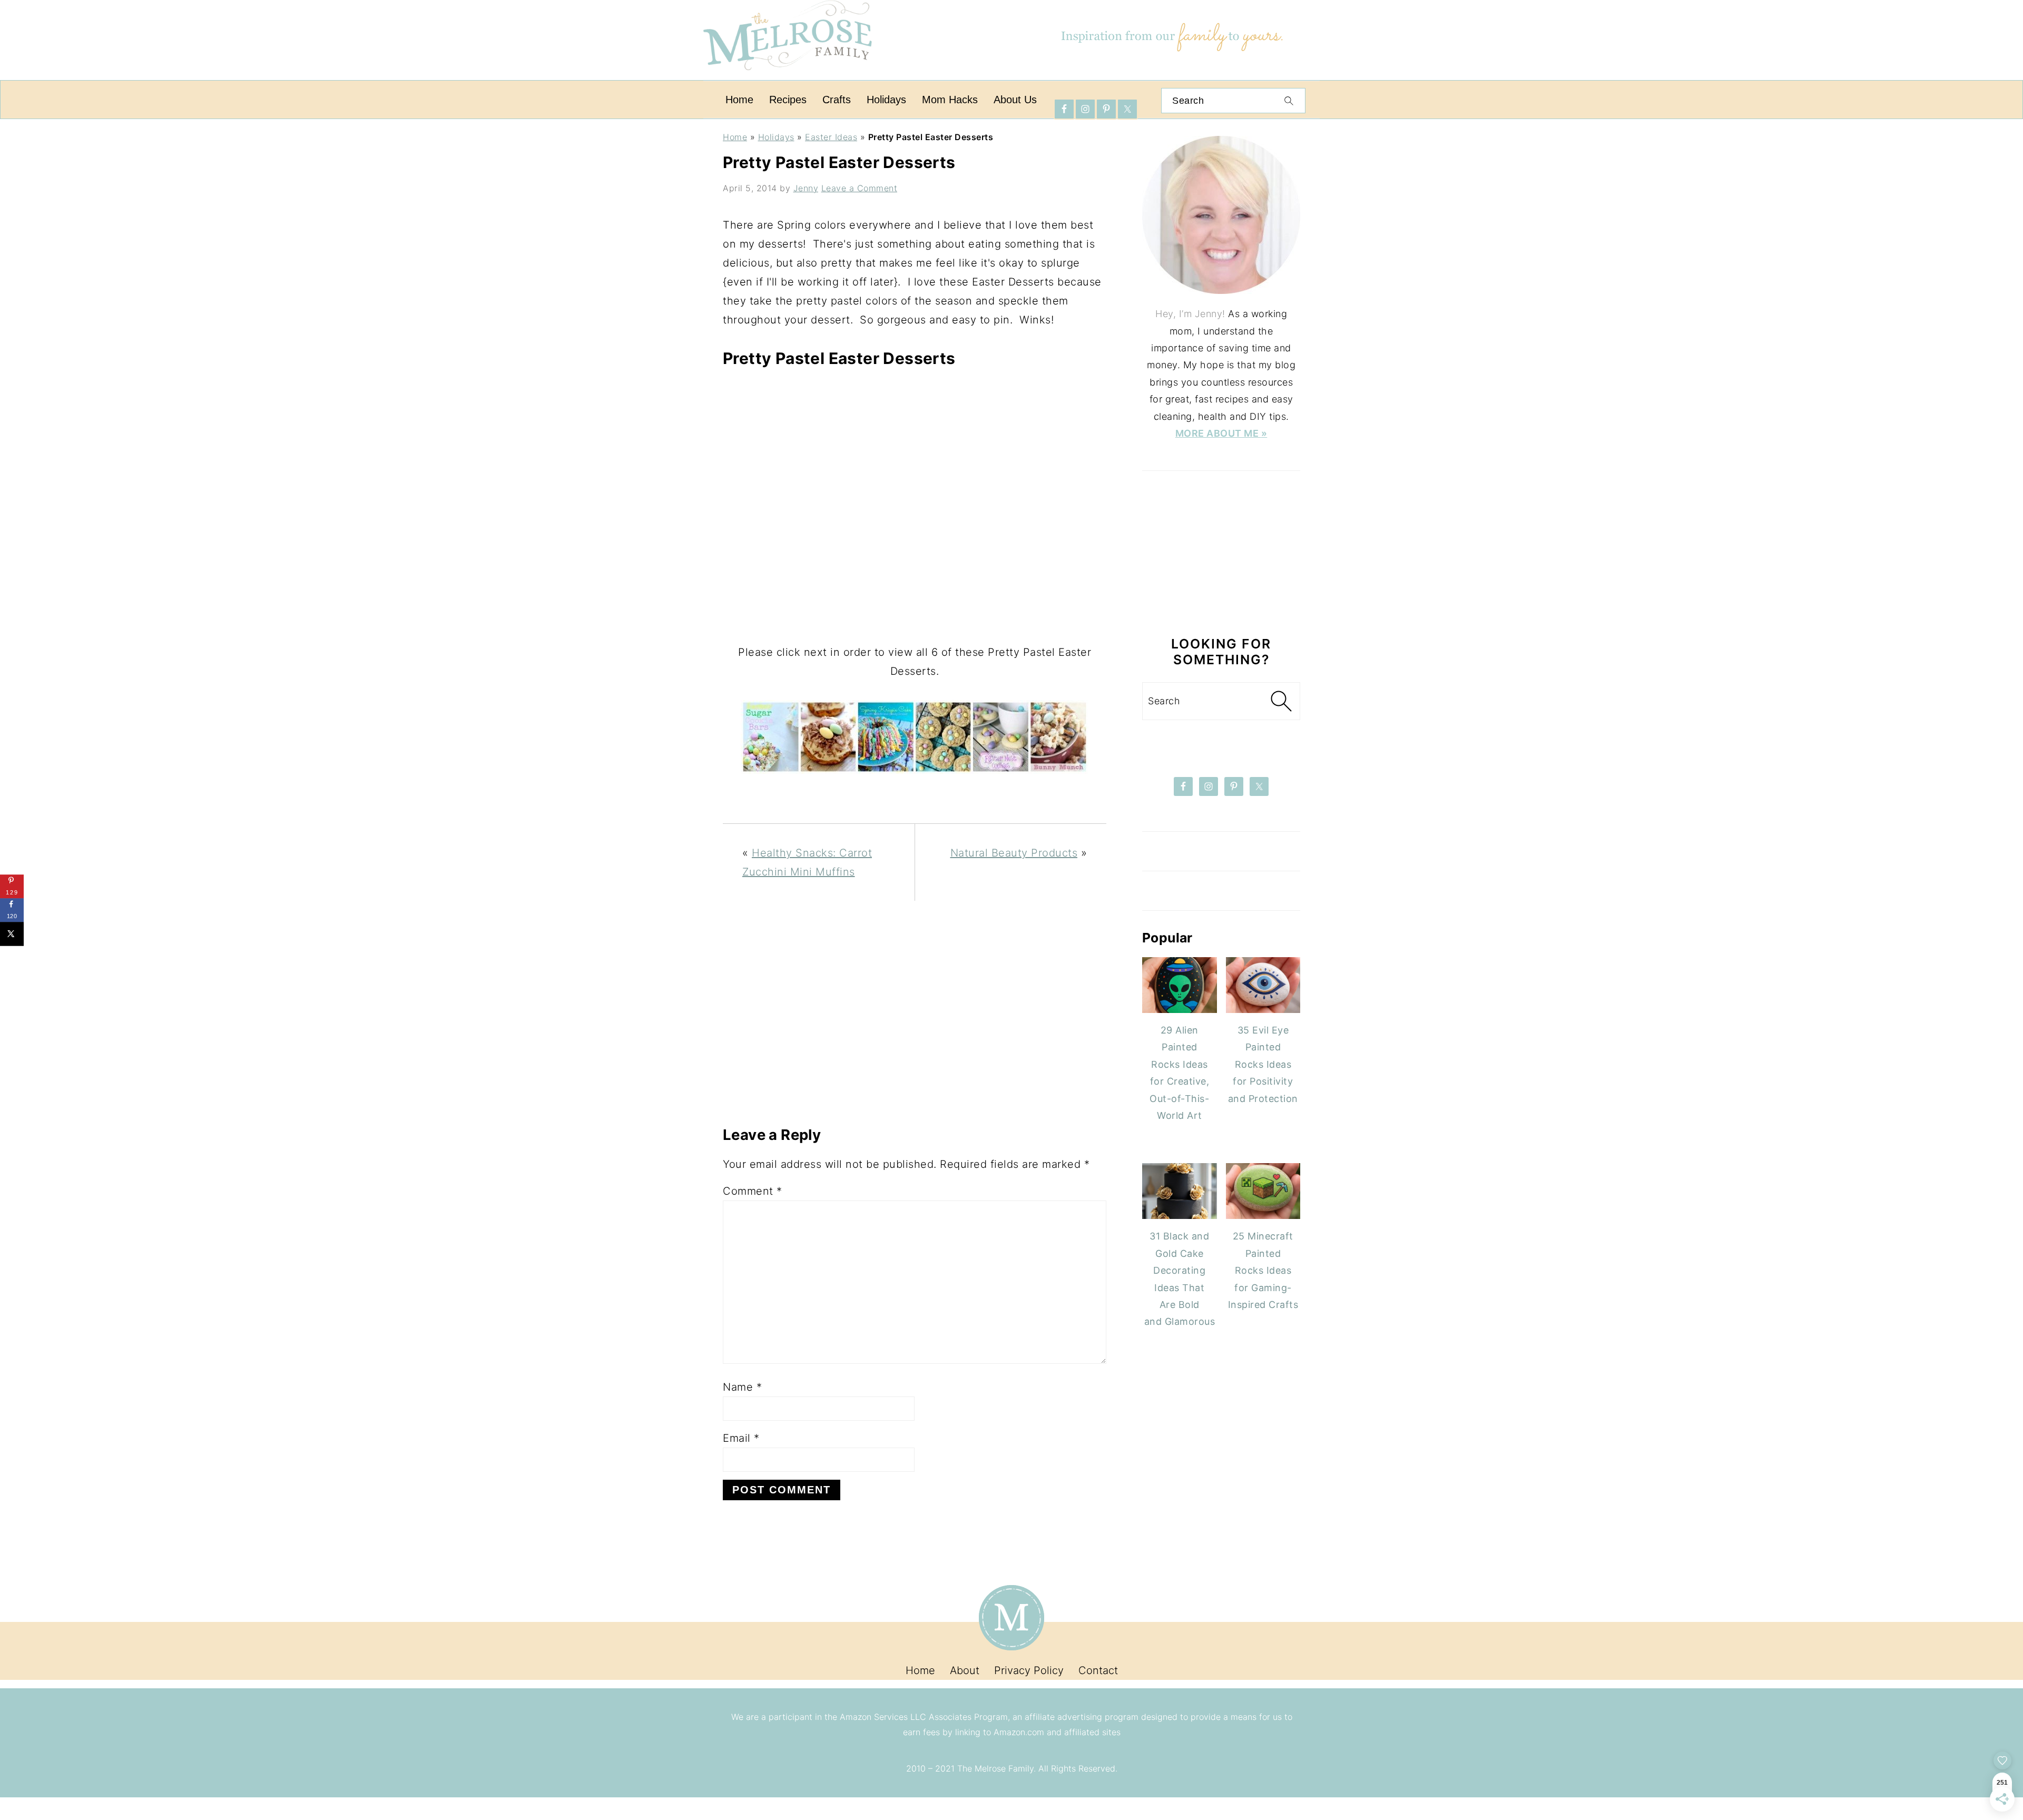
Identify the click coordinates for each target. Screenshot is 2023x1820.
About (965, 1670)
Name (742, 1387)
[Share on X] (12, 934)
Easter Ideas (831, 137)
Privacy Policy (1029, 1670)
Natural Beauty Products (1014, 853)
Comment (753, 1191)
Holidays (776, 137)
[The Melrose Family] (788, 76)
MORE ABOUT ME (1218, 433)
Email (741, 1438)
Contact (1098, 1670)
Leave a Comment (860, 188)
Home (735, 137)
